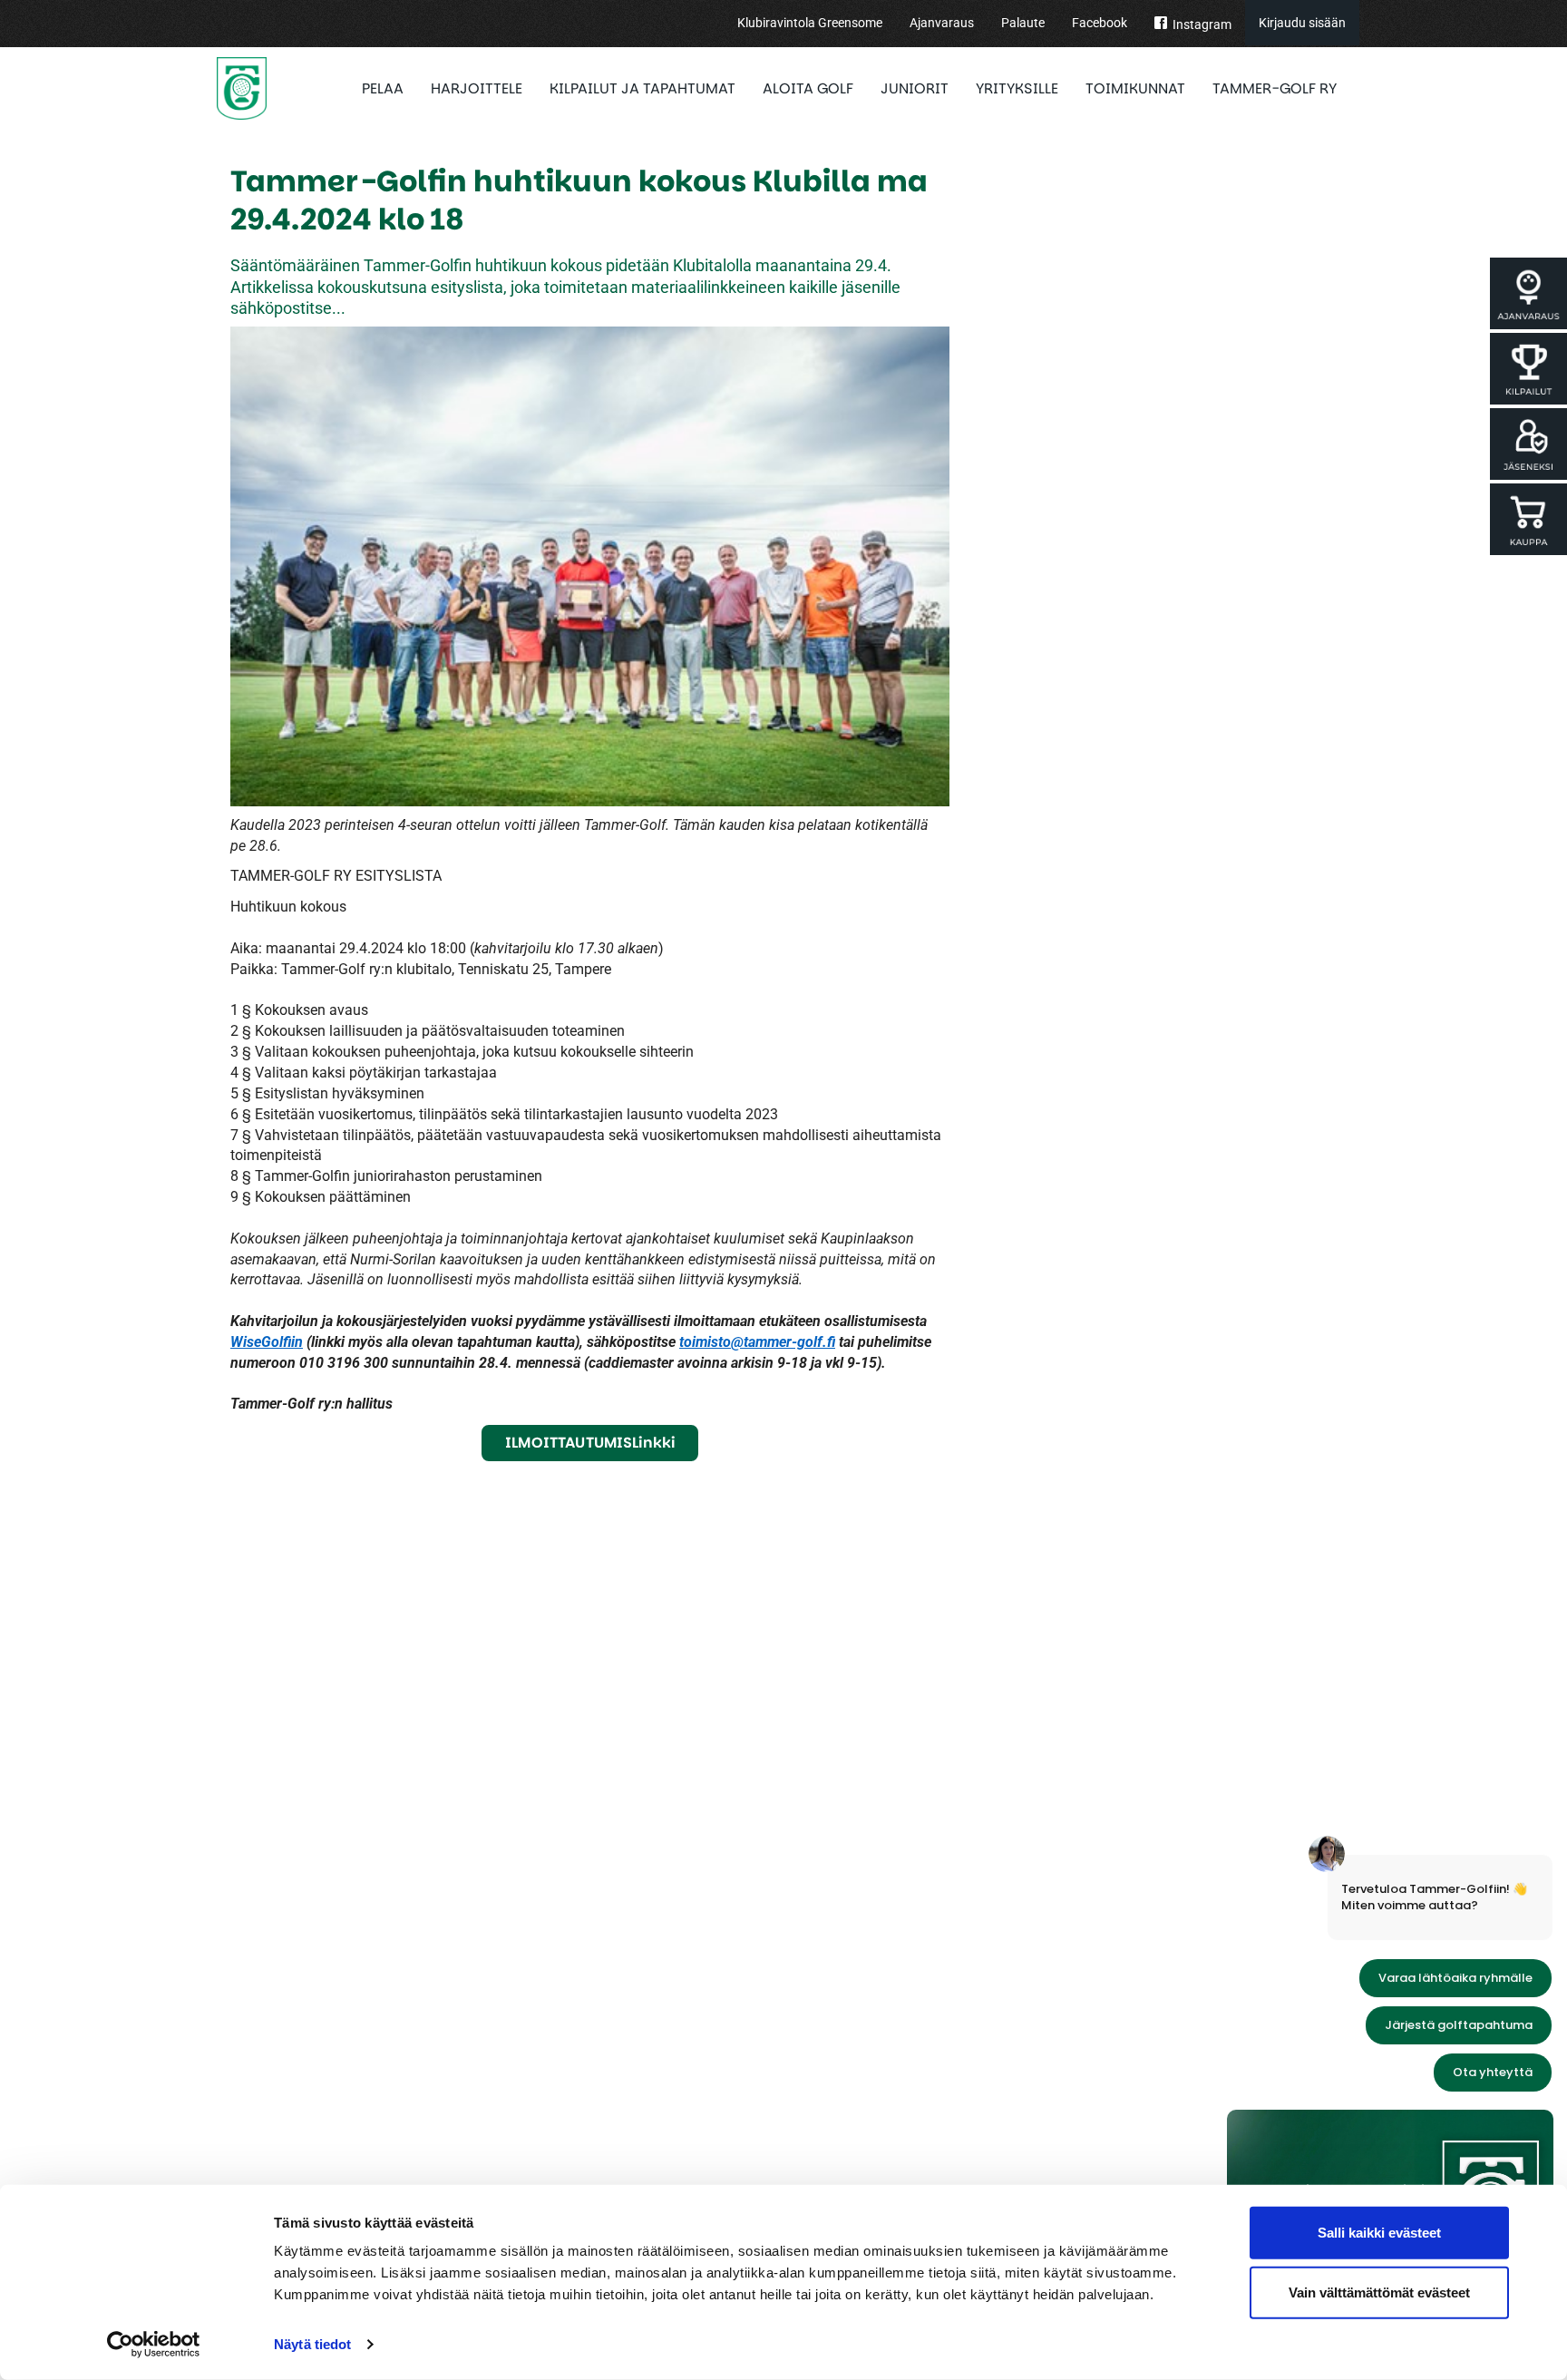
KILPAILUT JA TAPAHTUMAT (642, 88)
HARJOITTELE (477, 88)
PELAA (383, 88)
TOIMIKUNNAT (1135, 88)
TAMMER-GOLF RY (1275, 88)
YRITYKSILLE (1017, 88)
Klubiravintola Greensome (810, 23)
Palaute (1023, 23)
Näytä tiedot (312, 2344)
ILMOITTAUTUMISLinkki (590, 1443)
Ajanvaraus (942, 23)
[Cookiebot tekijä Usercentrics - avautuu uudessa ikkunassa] (154, 2345)
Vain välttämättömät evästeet (1379, 2292)
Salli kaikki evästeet (1379, 2233)
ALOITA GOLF (808, 88)
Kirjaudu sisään (1302, 23)
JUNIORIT (915, 88)
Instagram (1202, 24)
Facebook (1100, 23)
